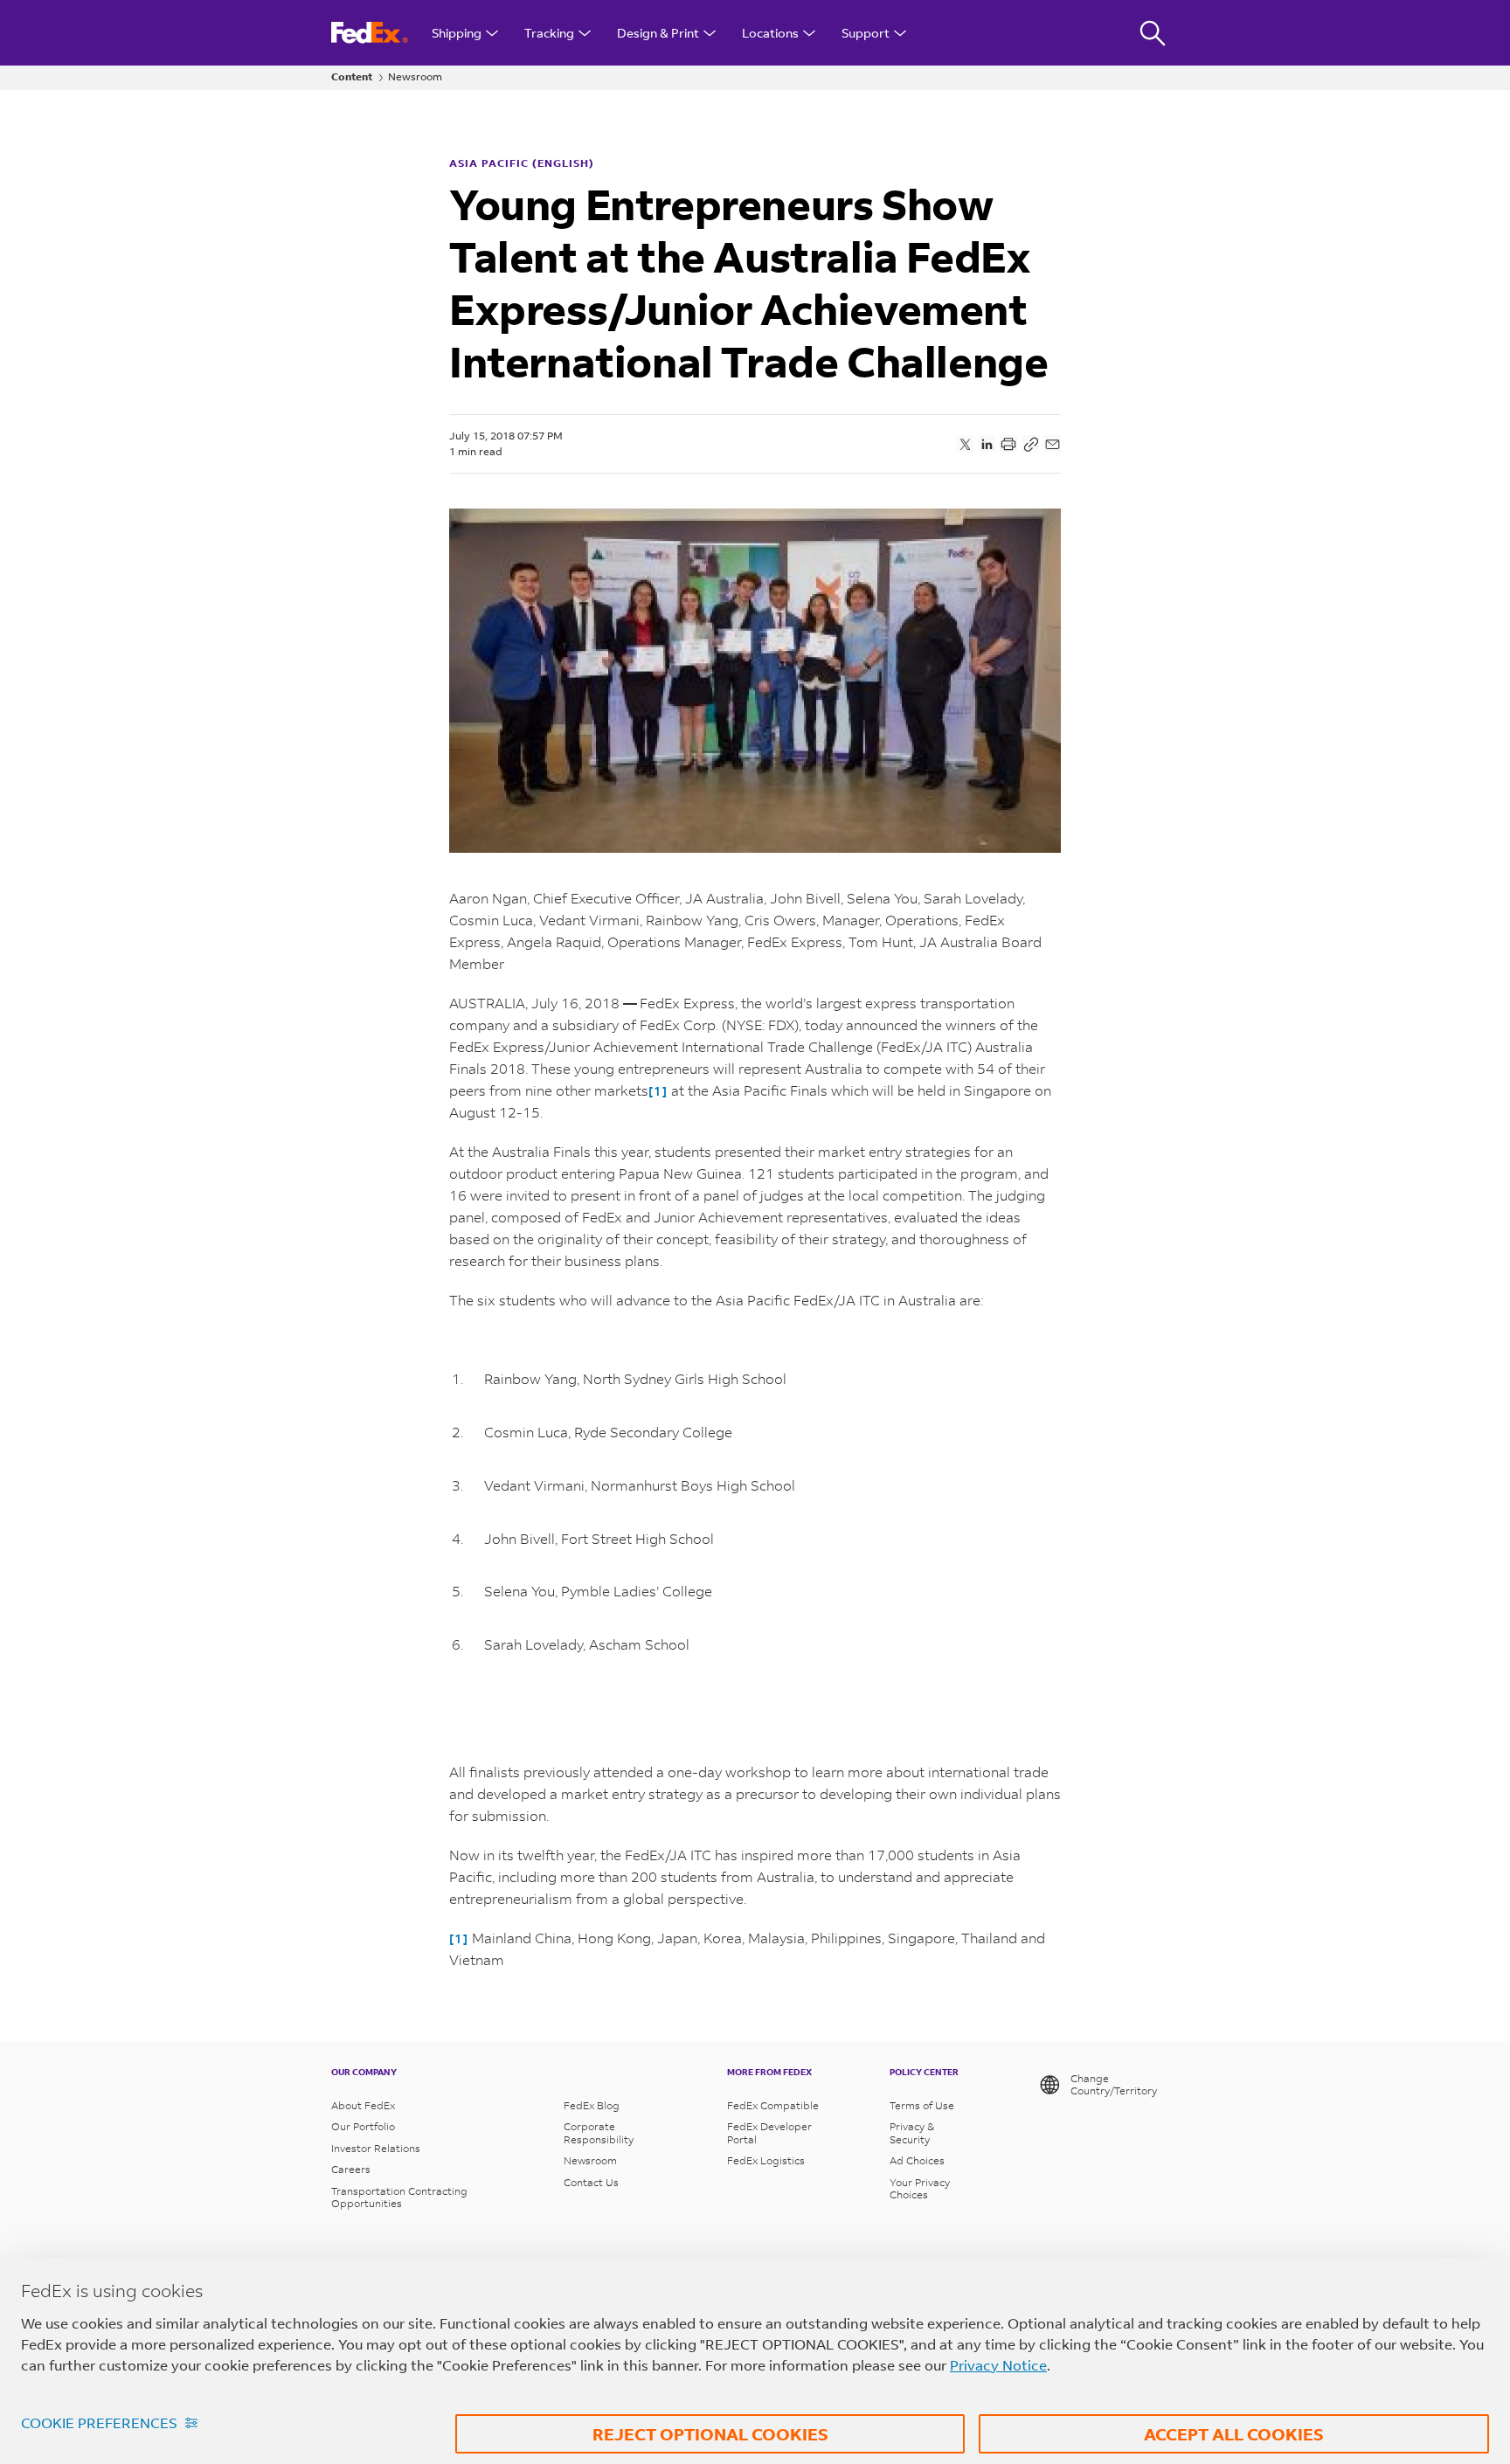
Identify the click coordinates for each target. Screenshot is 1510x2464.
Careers (351, 2170)
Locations (770, 33)
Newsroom (415, 77)
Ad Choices (917, 2161)
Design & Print (658, 33)
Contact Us (591, 2183)
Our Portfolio (363, 2127)
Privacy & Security (912, 2133)
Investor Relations (376, 2149)
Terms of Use (922, 2106)
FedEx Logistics (766, 2161)
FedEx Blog (592, 2106)
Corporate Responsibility (599, 2133)
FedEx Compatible (773, 2106)
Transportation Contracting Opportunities (399, 2198)
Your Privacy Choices (920, 2189)
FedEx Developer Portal (769, 2133)
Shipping (457, 33)
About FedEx (363, 2106)
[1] (658, 1091)
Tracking (549, 33)
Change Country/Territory (1114, 2084)
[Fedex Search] (1153, 33)
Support (866, 33)
